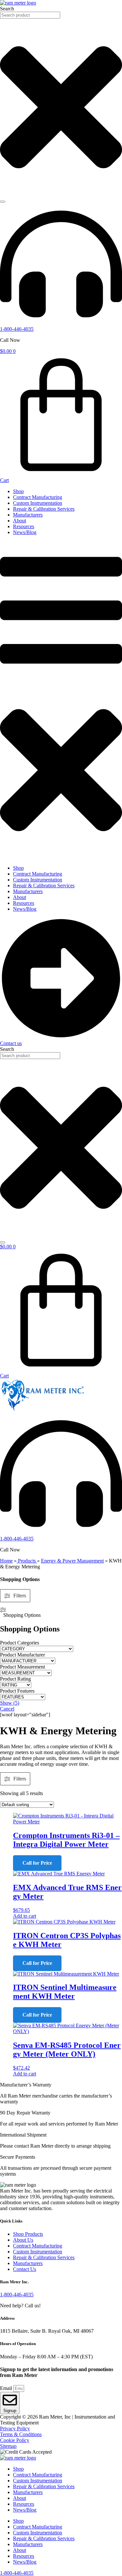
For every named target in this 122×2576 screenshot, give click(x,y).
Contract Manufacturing (38, 497)
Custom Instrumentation (38, 503)
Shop (18, 491)
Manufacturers (28, 515)
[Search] (3, 202)
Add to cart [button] (25, 1916)
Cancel (7, 1709)
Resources (24, 526)
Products (27, 1561)
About (20, 521)
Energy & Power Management (72, 1561)
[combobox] (30, 15)
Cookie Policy (15, 2440)
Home (6, 1561)
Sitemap (8, 2446)
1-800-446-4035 (17, 329)
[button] (61, 700)
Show (10, 1703)
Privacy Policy (15, 2428)
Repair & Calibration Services (44, 509)
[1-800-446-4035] (61, 323)
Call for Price (37, 1863)
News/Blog (25, 532)
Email (7, 2388)
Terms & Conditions (21, 2434)
